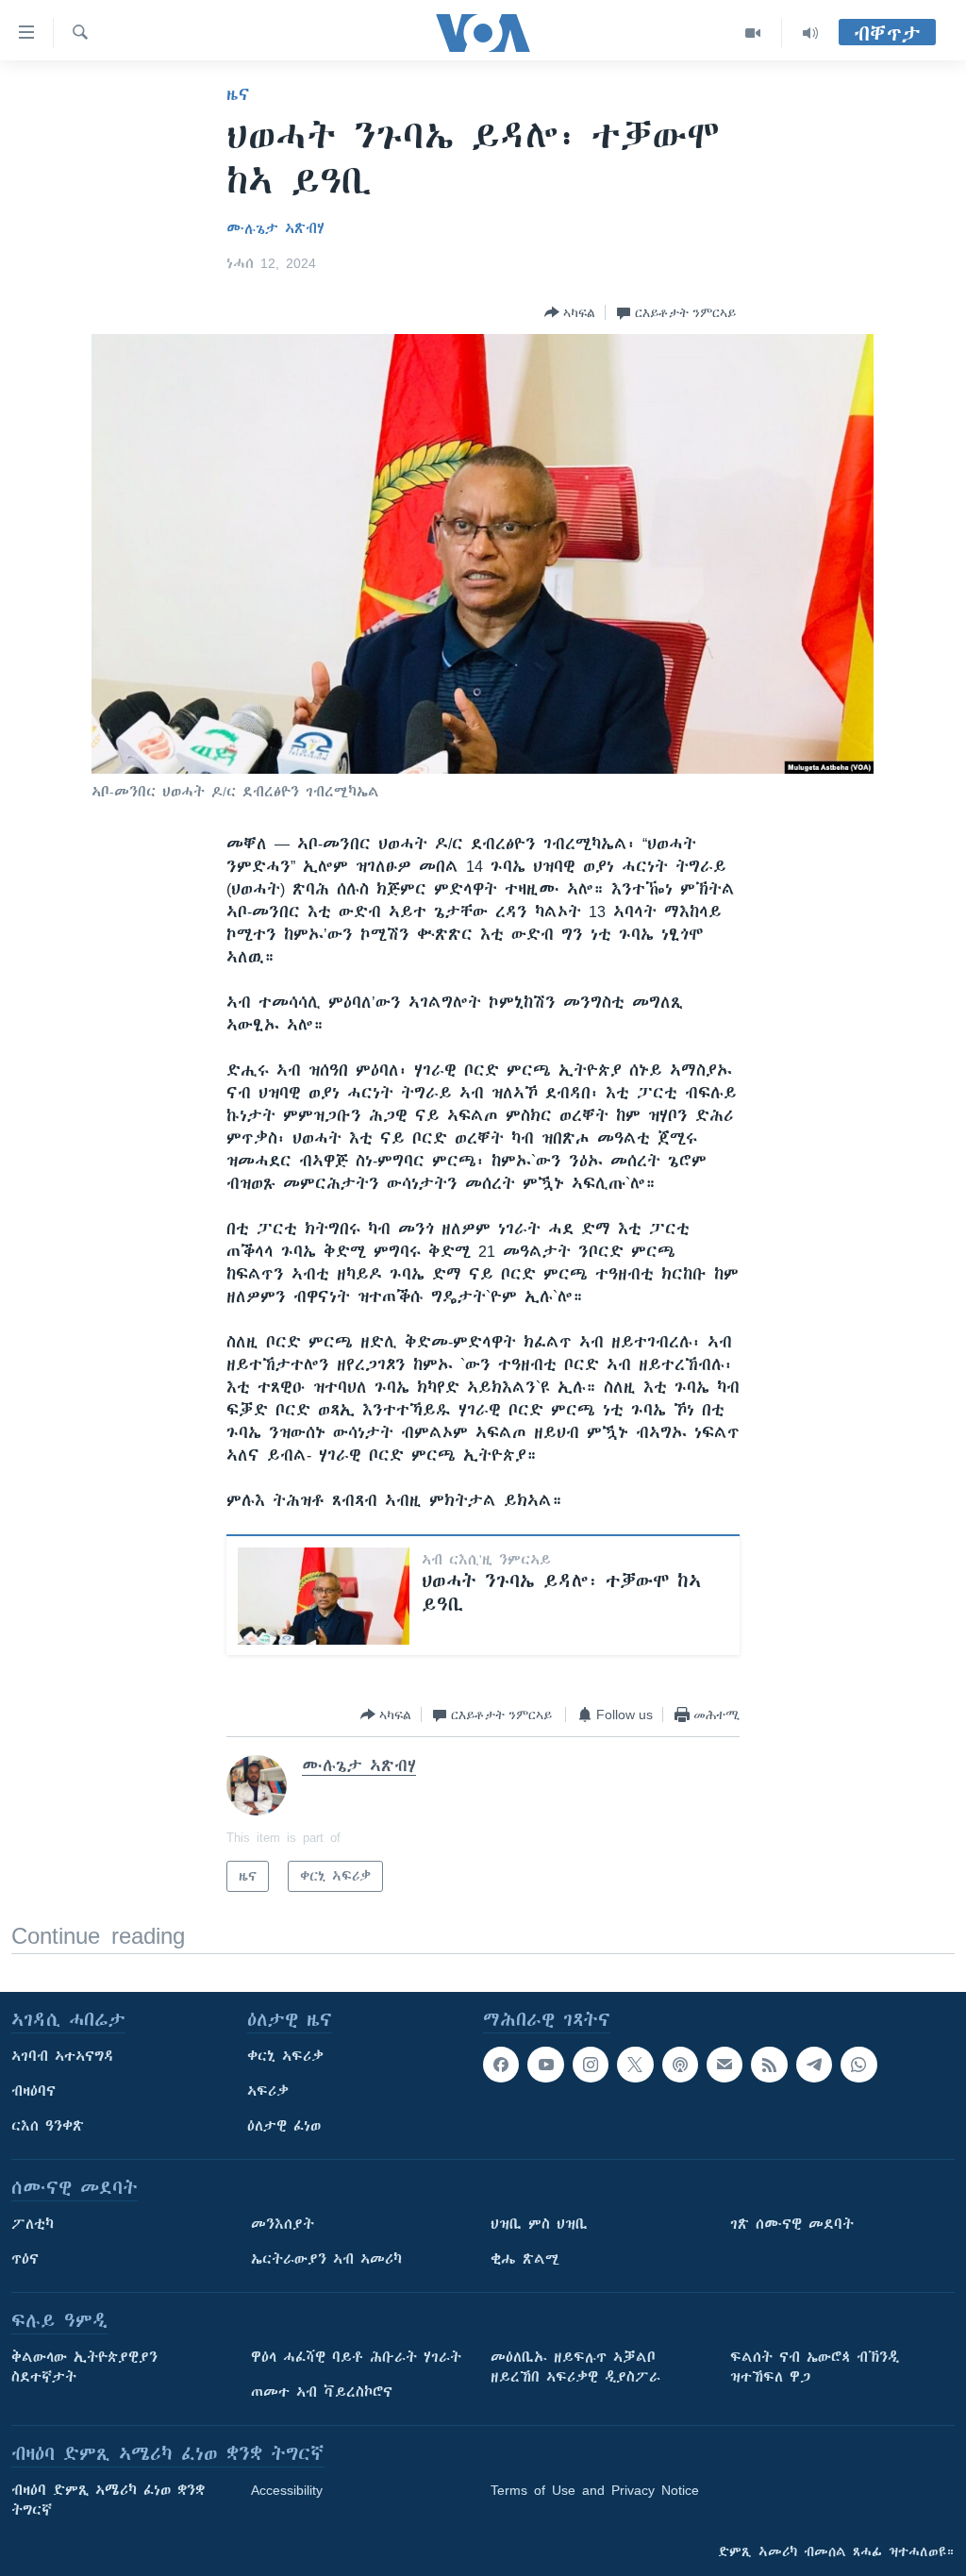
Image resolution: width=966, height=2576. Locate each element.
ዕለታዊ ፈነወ (284, 2126)
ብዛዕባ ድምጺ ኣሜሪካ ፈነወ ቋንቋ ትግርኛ (108, 2500)
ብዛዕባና (33, 2091)
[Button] (570, 312)
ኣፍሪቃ (268, 2091)
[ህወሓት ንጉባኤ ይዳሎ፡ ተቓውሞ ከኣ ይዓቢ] (324, 1596)
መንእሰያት (283, 2224)
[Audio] (810, 33)
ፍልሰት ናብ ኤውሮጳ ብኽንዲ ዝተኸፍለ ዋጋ (815, 2367)
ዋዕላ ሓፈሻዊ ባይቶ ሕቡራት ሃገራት (356, 2357)
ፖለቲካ (33, 2224)
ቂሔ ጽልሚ (525, 2259)
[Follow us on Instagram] (591, 2065)
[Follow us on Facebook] (501, 2065)
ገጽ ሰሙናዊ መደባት (792, 2224)
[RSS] (769, 2065)
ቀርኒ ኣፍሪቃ (285, 2056)
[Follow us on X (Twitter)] (635, 2065)
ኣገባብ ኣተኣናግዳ (63, 2056)
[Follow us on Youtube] (545, 2065)
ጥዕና (25, 2259)
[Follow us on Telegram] (814, 2065)
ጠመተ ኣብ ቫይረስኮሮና (322, 2392)
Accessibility (287, 2490)
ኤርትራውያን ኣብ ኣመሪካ (326, 2259)
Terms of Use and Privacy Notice (595, 2490)
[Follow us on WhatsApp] (858, 2065)
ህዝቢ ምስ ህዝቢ (539, 2224)
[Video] (753, 33)
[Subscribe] (724, 2065)
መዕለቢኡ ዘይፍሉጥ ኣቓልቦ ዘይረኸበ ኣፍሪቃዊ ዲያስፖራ (575, 2367)
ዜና (238, 94)
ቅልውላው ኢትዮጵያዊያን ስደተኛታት (84, 2367)
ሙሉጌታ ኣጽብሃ (275, 228)
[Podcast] (680, 2065)
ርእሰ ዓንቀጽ (48, 2126)
